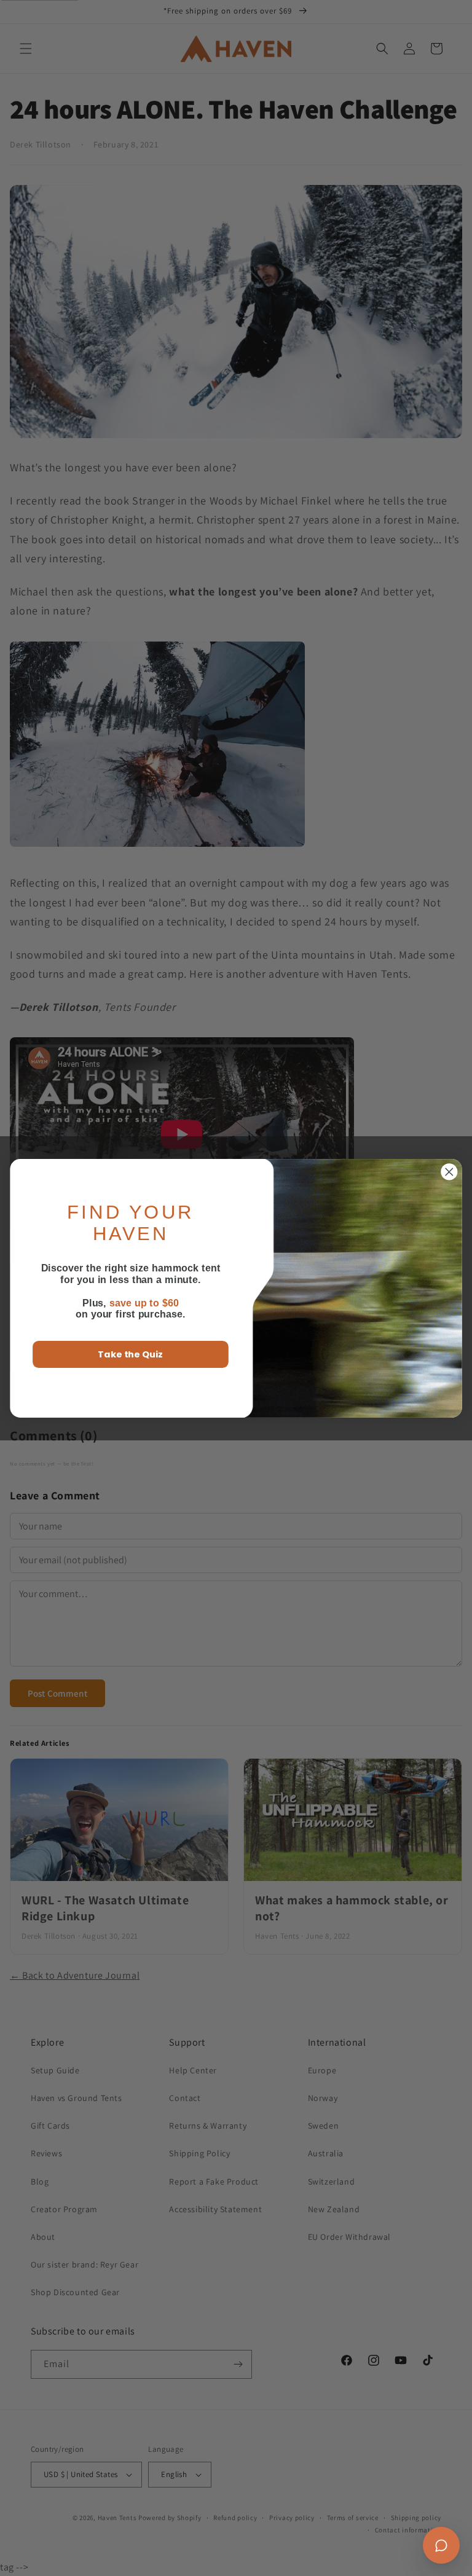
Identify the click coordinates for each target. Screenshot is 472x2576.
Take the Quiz (130, 1354)
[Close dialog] (450, 1172)
